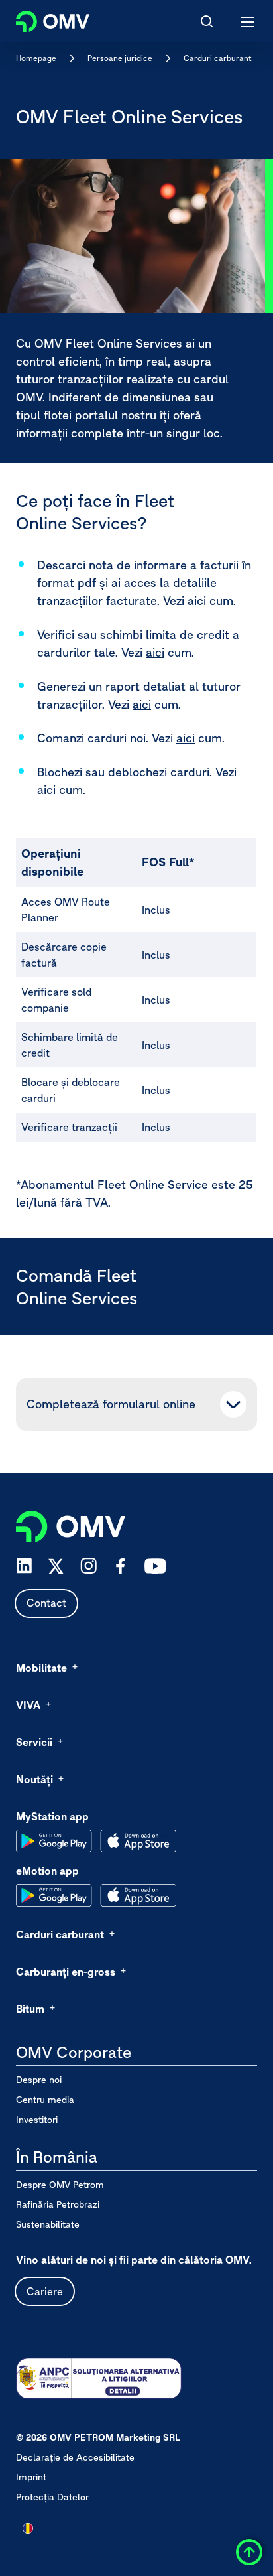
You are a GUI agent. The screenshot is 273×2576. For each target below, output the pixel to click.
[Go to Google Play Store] (54, 1841)
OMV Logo (41, 19)
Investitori (37, 2120)
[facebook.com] (121, 1566)
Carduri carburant (218, 58)
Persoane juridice (120, 58)
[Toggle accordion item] (233, 1404)
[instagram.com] (88, 1566)
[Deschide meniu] (248, 21)
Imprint (31, 2477)
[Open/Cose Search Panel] (207, 21)
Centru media (45, 2100)
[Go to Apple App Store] (138, 1841)
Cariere (45, 2291)
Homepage (36, 58)
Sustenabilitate (48, 2224)
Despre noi (39, 2080)
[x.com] (56, 1566)
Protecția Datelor (52, 2497)
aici (197, 601)
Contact (46, 1603)
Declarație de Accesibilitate (75, 2457)
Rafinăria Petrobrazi (58, 2204)
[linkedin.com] (24, 1566)
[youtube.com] (156, 1566)
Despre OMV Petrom (60, 2185)
